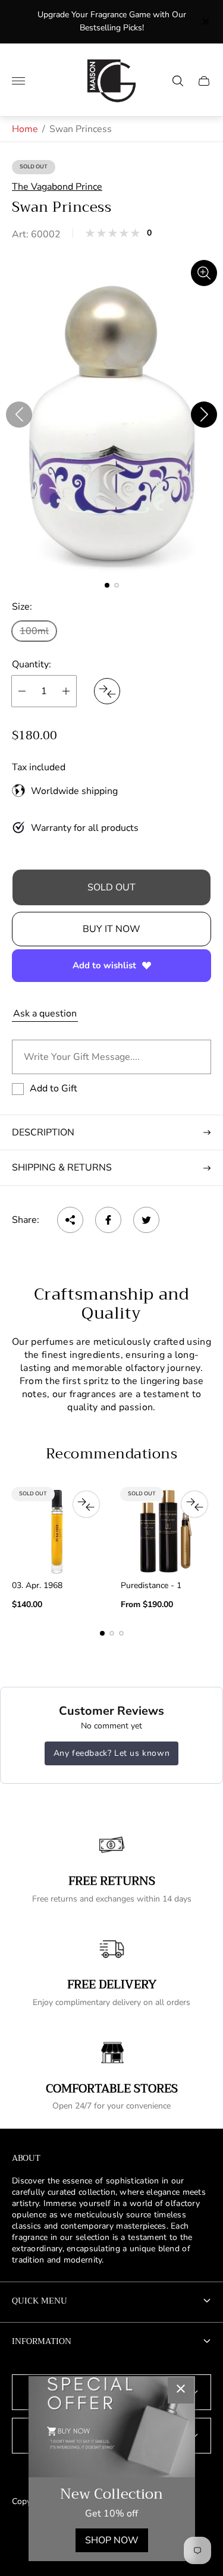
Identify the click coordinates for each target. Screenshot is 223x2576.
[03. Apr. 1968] (57, 1531)
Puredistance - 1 (151, 1586)
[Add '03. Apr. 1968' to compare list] (86, 1504)
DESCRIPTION (43, 1132)
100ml (34, 631)
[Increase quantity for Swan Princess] (66, 691)
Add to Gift (54, 1088)
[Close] (181, 2390)
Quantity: (32, 664)
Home (25, 129)
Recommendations (111, 1454)
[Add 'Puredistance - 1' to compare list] (194, 1504)
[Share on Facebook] (108, 1220)
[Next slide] (204, 415)
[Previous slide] (19, 415)
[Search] (178, 81)
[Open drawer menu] (18, 81)
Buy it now (111, 929)
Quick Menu (40, 2301)
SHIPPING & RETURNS (62, 1168)
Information (42, 2341)
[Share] (70, 1220)
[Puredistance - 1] (166, 1531)
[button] (107, 585)
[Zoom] (204, 273)
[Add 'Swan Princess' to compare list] (107, 691)
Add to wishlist (104, 965)
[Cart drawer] (204, 81)
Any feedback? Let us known (112, 1753)
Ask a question (45, 1014)
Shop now (112, 2540)
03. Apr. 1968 (37, 1586)
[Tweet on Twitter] (146, 1220)
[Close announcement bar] (205, 22)
